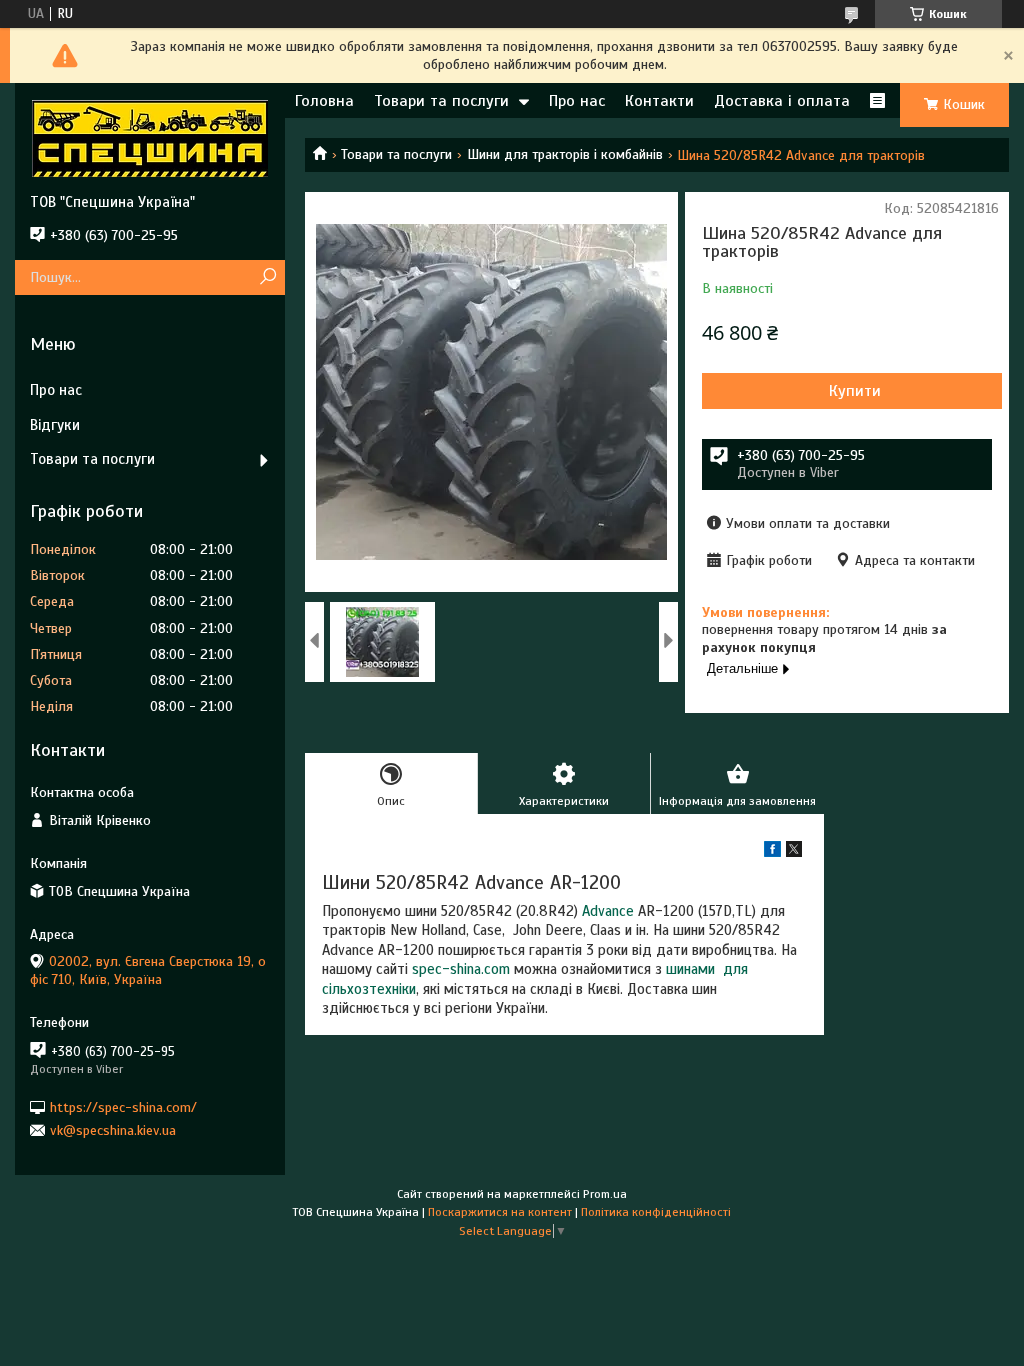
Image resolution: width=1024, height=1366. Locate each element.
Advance (608, 911)
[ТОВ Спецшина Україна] (150, 138)
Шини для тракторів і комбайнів (565, 154)
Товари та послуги (441, 101)
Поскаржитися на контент (500, 1212)
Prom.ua (605, 1194)
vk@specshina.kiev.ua (113, 1130)
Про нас (577, 101)
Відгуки (55, 425)
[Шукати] (267, 277)
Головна (324, 101)
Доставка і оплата (782, 101)
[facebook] (772, 852)
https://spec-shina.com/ (123, 1106)
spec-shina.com (461, 969)
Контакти (659, 101)
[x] (794, 852)
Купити (855, 391)
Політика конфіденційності (656, 1212)
